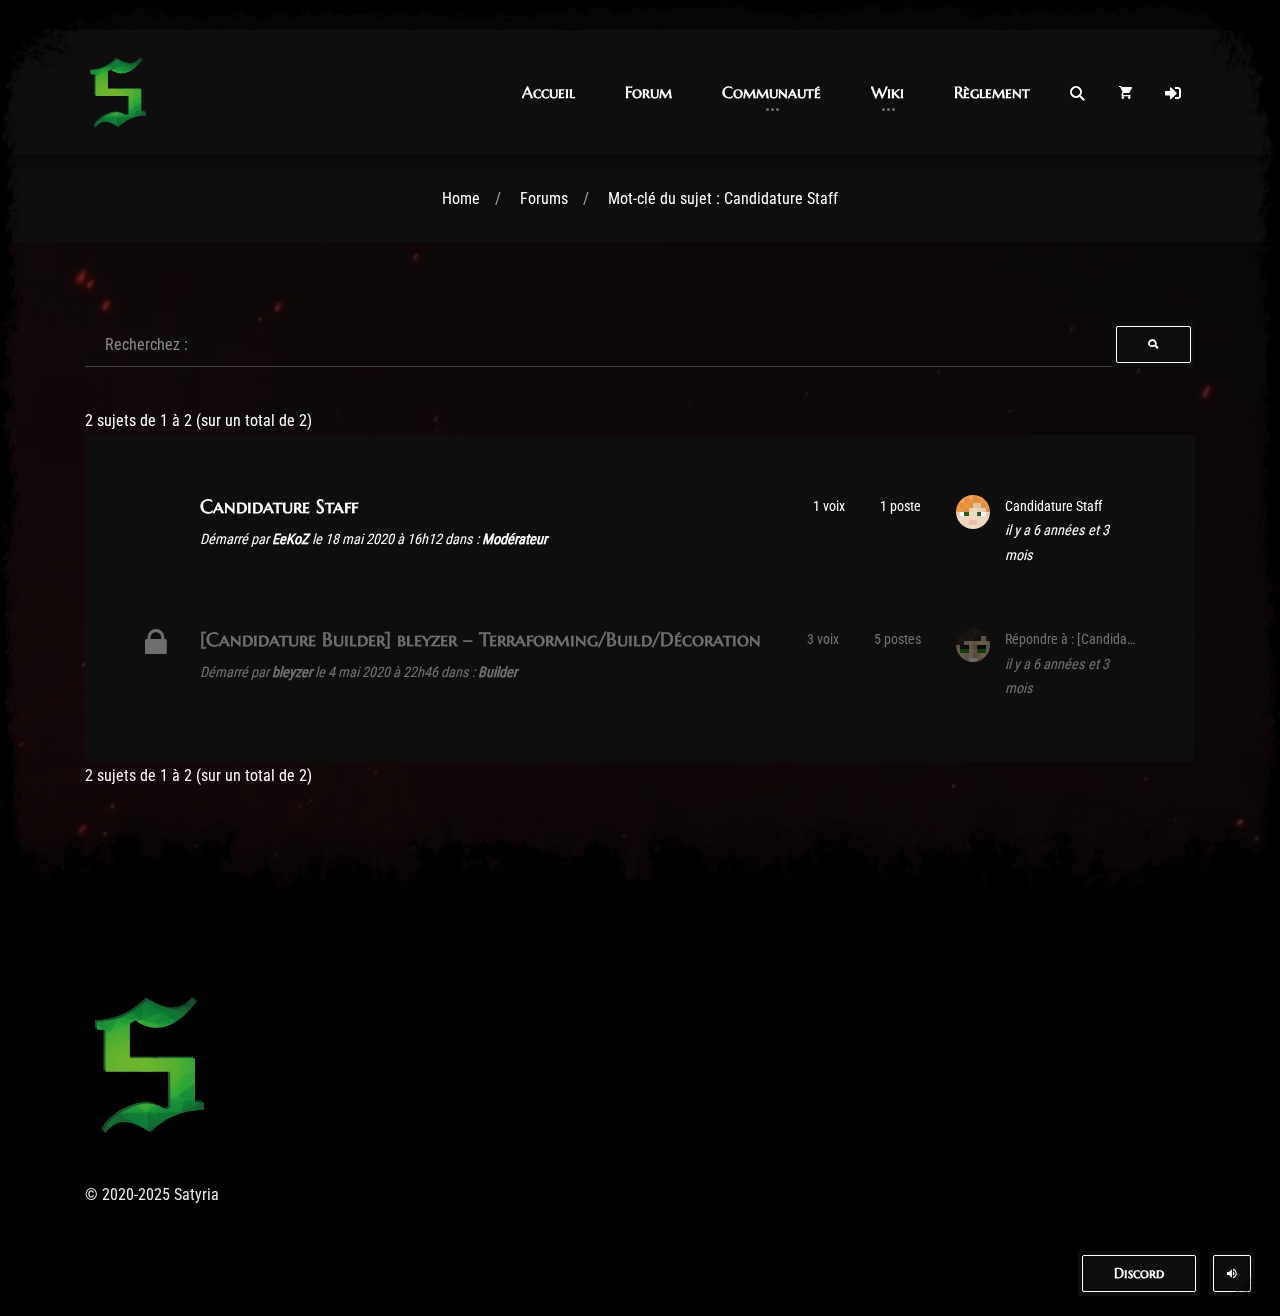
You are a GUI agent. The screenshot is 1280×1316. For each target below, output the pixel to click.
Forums (544, 198)
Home (461, 198)
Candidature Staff (279, 506)
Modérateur (514, 539)
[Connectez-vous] (1173, 93)
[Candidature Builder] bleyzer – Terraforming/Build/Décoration (480, 639)
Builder (497, 672)
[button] (548, 92)
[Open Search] (1077, 93)
